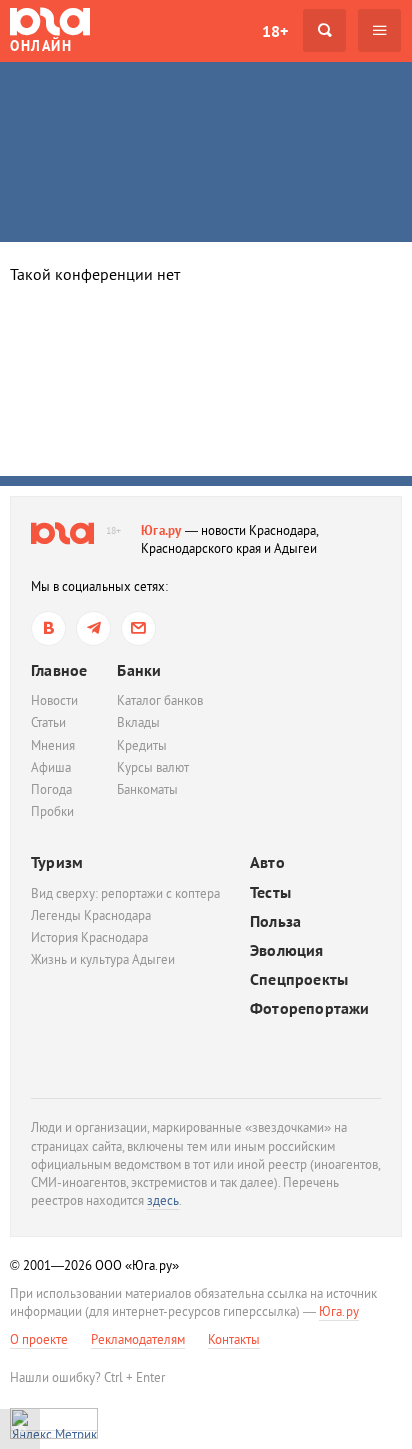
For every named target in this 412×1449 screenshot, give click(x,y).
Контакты (234, 1339)
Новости (54, 700)
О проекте (39, 1339)
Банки (139, 670)
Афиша (51, 767)
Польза (275, 921)
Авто (267, 862)
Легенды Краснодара (91, 915)
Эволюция (287, 950)
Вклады (138, 722)
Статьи (48, 722)
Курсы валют (153, 767)
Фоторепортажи (310, 1008)
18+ (275, 31)
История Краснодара (89, 937)
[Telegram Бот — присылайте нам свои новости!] (138, 628)
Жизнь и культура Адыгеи (103, 959)
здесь (163, 1200)
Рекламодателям (138, 1339)
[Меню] (379, 30)
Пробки (52, 811)
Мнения (53, 745)
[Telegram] (93, 628)
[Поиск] (324, 30)
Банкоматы (147, 789)
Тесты (270, 892)
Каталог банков (160, 700)
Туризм (57, 862)
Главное (59, 670)
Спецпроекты (299, 979)
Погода (51, 789)
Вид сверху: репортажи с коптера (125, 893)
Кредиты (142, 745)
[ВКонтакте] (48, 628)
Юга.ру (161, 530)
